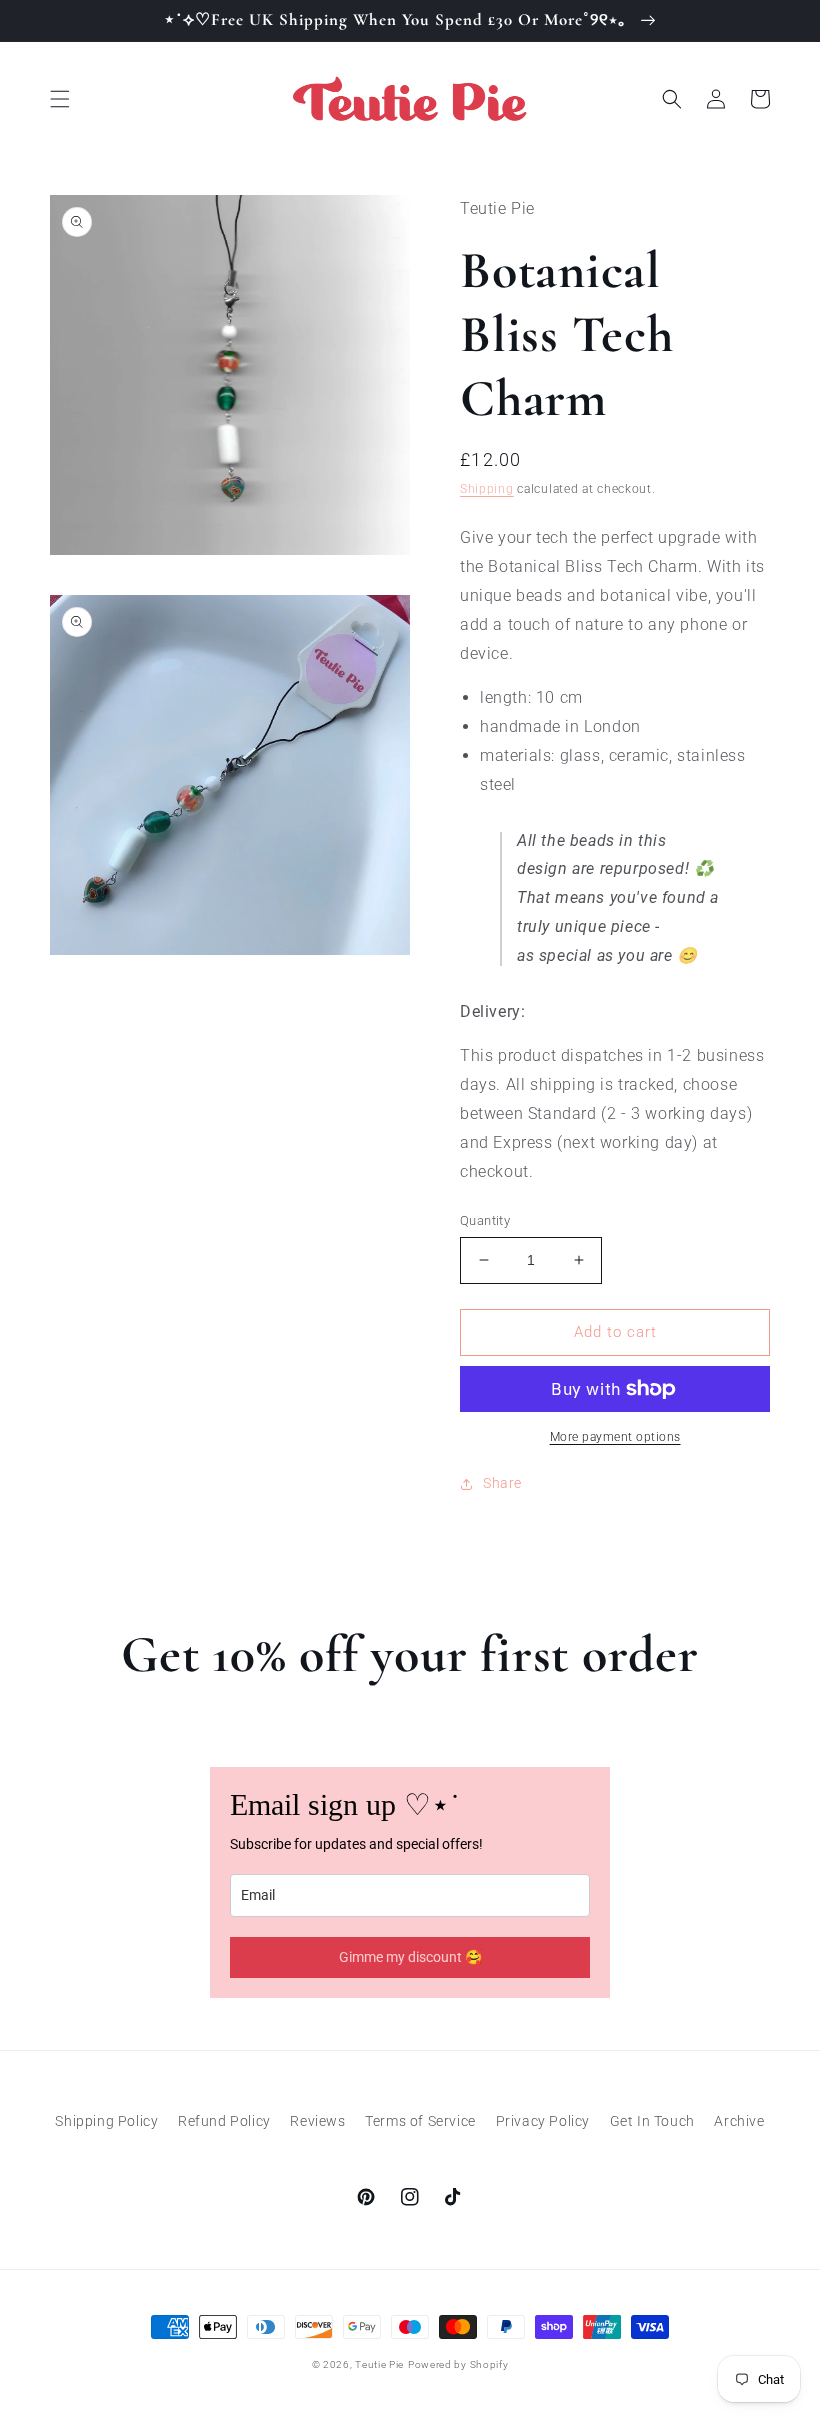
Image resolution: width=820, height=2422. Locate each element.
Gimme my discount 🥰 (410, 1957)
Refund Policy (224, 2121)
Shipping (487, 489)
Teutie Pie (379, 2364)
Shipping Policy (106, 2121)
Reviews (317, 2121)
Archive (739, 2121)
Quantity (485, 1220)
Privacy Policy (543, 2121)
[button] (60, 99)
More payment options (615, 1437)
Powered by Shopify (458, 2364)
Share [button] (502, 1483)
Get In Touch (652, 2121)
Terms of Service (420, 2121)
